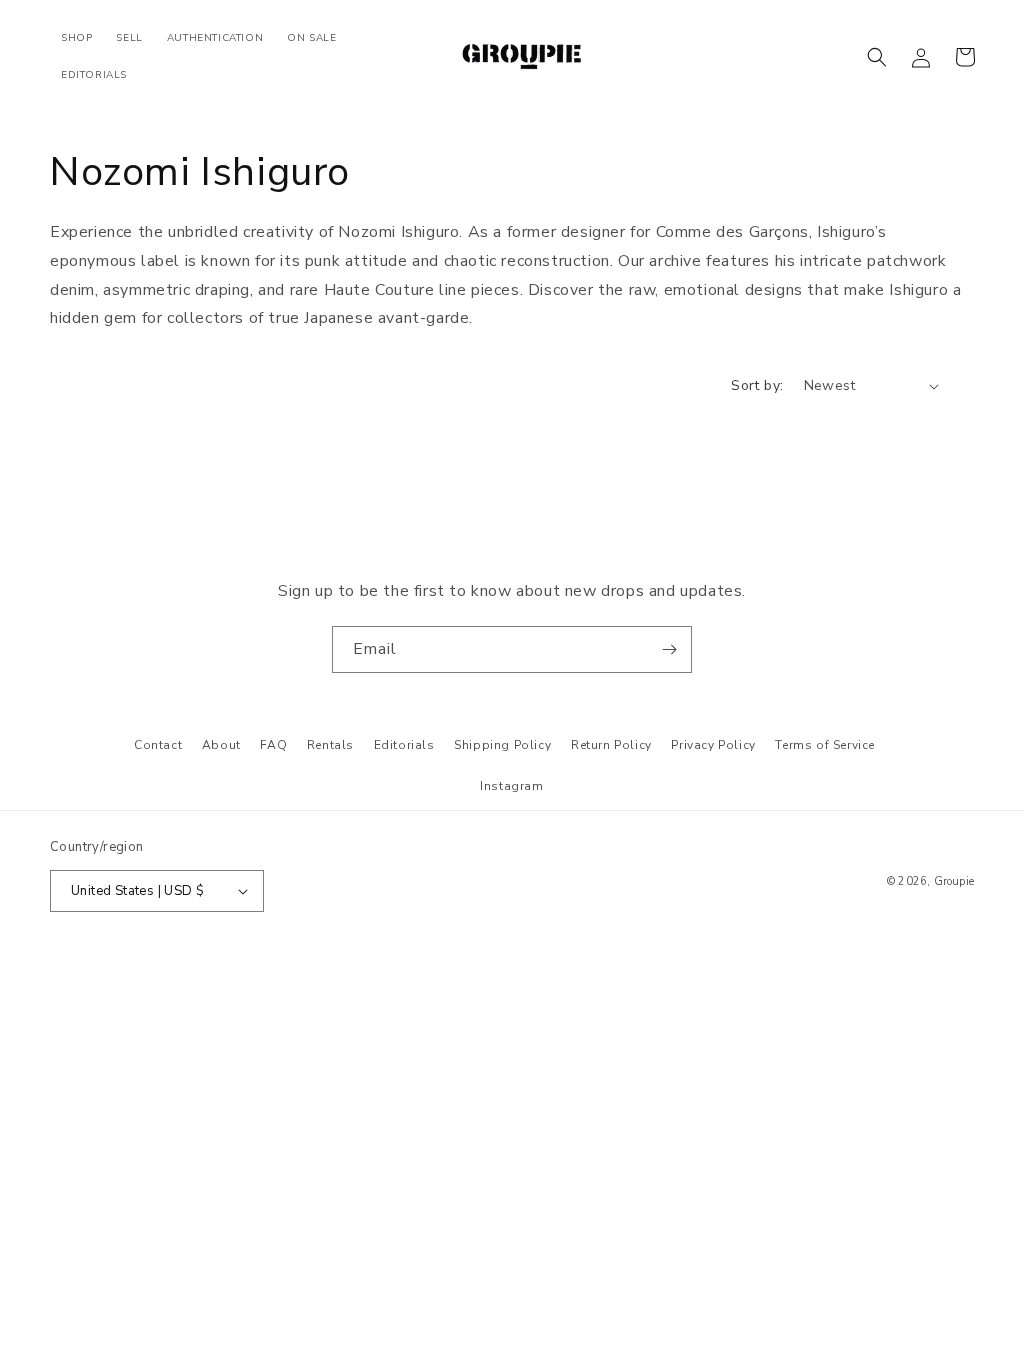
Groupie (954, 881)
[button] (877, 57)
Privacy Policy (713, 745)
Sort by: (757, 385)
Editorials (404, 745)
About (221, 745)
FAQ (273, 745)
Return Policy (611, 745)
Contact (158, 745)
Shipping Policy (502, 745)
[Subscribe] (669, 649)
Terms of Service (825, 745)
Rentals (330, 745)
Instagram (511, 786)
